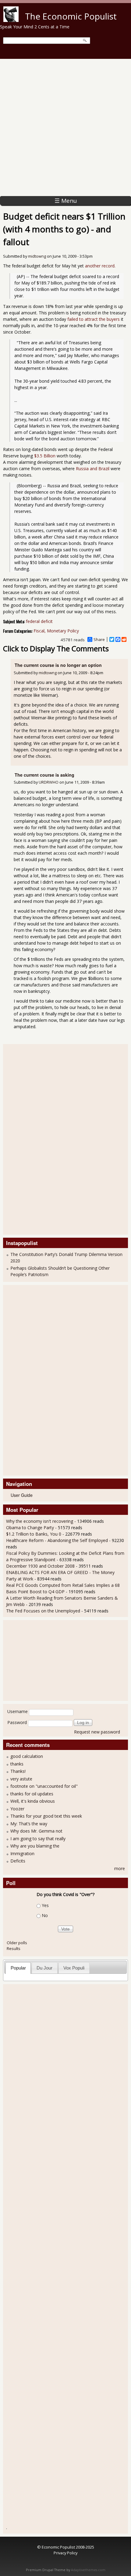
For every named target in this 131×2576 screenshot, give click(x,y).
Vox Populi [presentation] (74, 1968)
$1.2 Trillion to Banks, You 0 (34, 1534)
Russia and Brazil (93, 469)
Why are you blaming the (35, 1846)
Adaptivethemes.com (88, 2570)
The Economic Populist (71, 16)
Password (17, 1722)
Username (18, 1711)
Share (99, 639)
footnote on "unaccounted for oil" (44, 1786)
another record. (100, 266)
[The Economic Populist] (11, 20)
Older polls (17, 1943)
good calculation (27, 1756)
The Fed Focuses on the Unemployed (43, 1611)
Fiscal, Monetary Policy (56, 631)
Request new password (97, 1732)
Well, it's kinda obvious (33, 1801)
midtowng (37, 256)
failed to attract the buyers (94, 319)
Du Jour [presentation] (44, 1968)
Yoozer (17, 1809)
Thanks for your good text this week (46, 1816)
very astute (21, 1779)
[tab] (18, 1968)
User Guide (22, 1495)
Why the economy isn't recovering (40, 1521)
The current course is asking (44, 775)
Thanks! (18, 1771)
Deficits (18, 1861)
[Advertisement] (65, 127)
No (45, 1915)
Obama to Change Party (30, 1528)
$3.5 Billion (45, 456)
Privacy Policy (65, 2553)
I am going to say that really (38, 1839)
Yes (45, 1905)
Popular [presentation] (18, 1968)
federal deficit (39, 621)
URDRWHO (49, 782)
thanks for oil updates (32, 1794)
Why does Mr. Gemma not (36, 1831)
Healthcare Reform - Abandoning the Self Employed (58, 1540)
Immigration (22, 1853)
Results (14, 1948)
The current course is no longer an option (58, 665)
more (120, 1868)
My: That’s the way (29, 1824)
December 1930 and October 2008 (40, 1566)
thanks (17, 1764)
